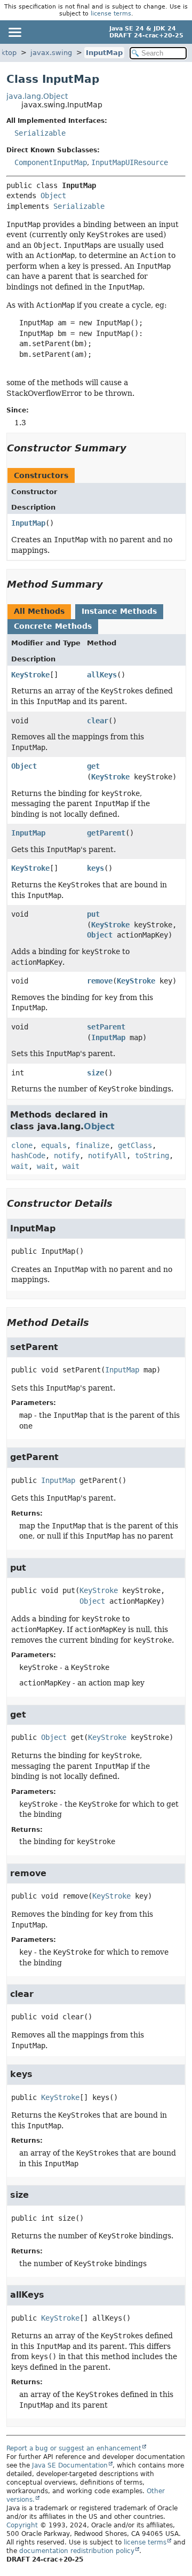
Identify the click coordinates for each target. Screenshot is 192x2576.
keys (95, 868)
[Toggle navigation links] (14, 32)
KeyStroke (30, 675)
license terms (111, 14)
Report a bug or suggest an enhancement (74, 2448)
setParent (106, 1027)
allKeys (102, 675)
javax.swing (51, 53)
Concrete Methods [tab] (53, 626)
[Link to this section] (134, 448)
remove (100, 981)
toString (152, 1156)
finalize (92, 1145)
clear (98, 721)
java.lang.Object (37, 96)
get (93, 766)
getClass (135, 1145)
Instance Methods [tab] (119, 611)
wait (20, 1166)
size (95, 1073)
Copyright (22, 2525)
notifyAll (107, 1156)
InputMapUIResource (130, 162)
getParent (106, 833)
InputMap (104, 53)
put (93, 914)
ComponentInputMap (51, 162)
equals (54, 1145)
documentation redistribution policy (77, 2551)
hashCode (28, 1156)
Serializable (40, 133)
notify (67, 1156)
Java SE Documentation (70, 2465)
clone (22, 1145)
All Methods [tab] (39, 611)
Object (53, 196)
